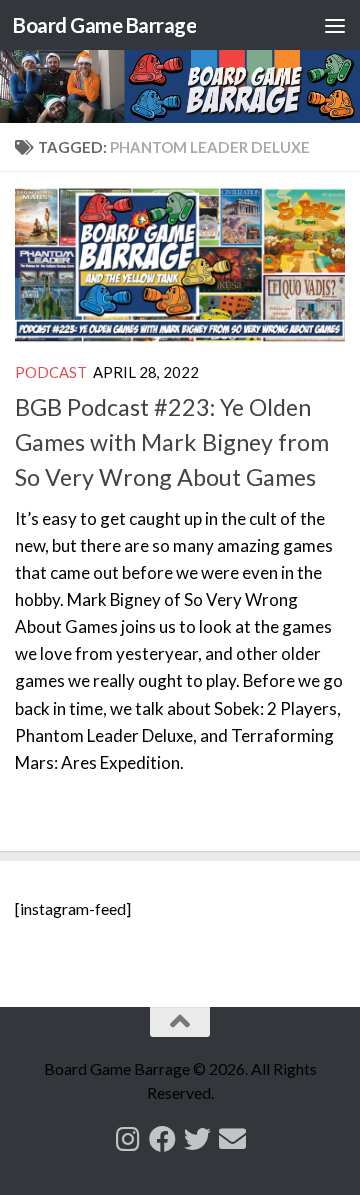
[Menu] (335, 25)
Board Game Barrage (104, 25)
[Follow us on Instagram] (127, 1138)
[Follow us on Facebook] (162, 1138)
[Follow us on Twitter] (197, 1138)
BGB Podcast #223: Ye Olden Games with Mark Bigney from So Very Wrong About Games (172, 442)
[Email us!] (232, 1138)
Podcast (51, 372)
